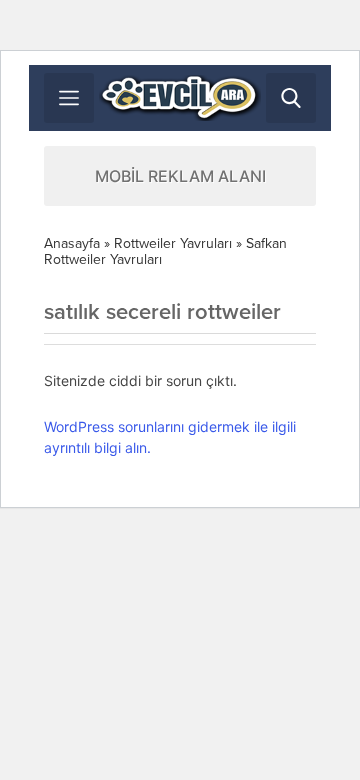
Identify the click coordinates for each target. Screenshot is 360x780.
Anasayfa (72, 243)
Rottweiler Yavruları (173, 243)
